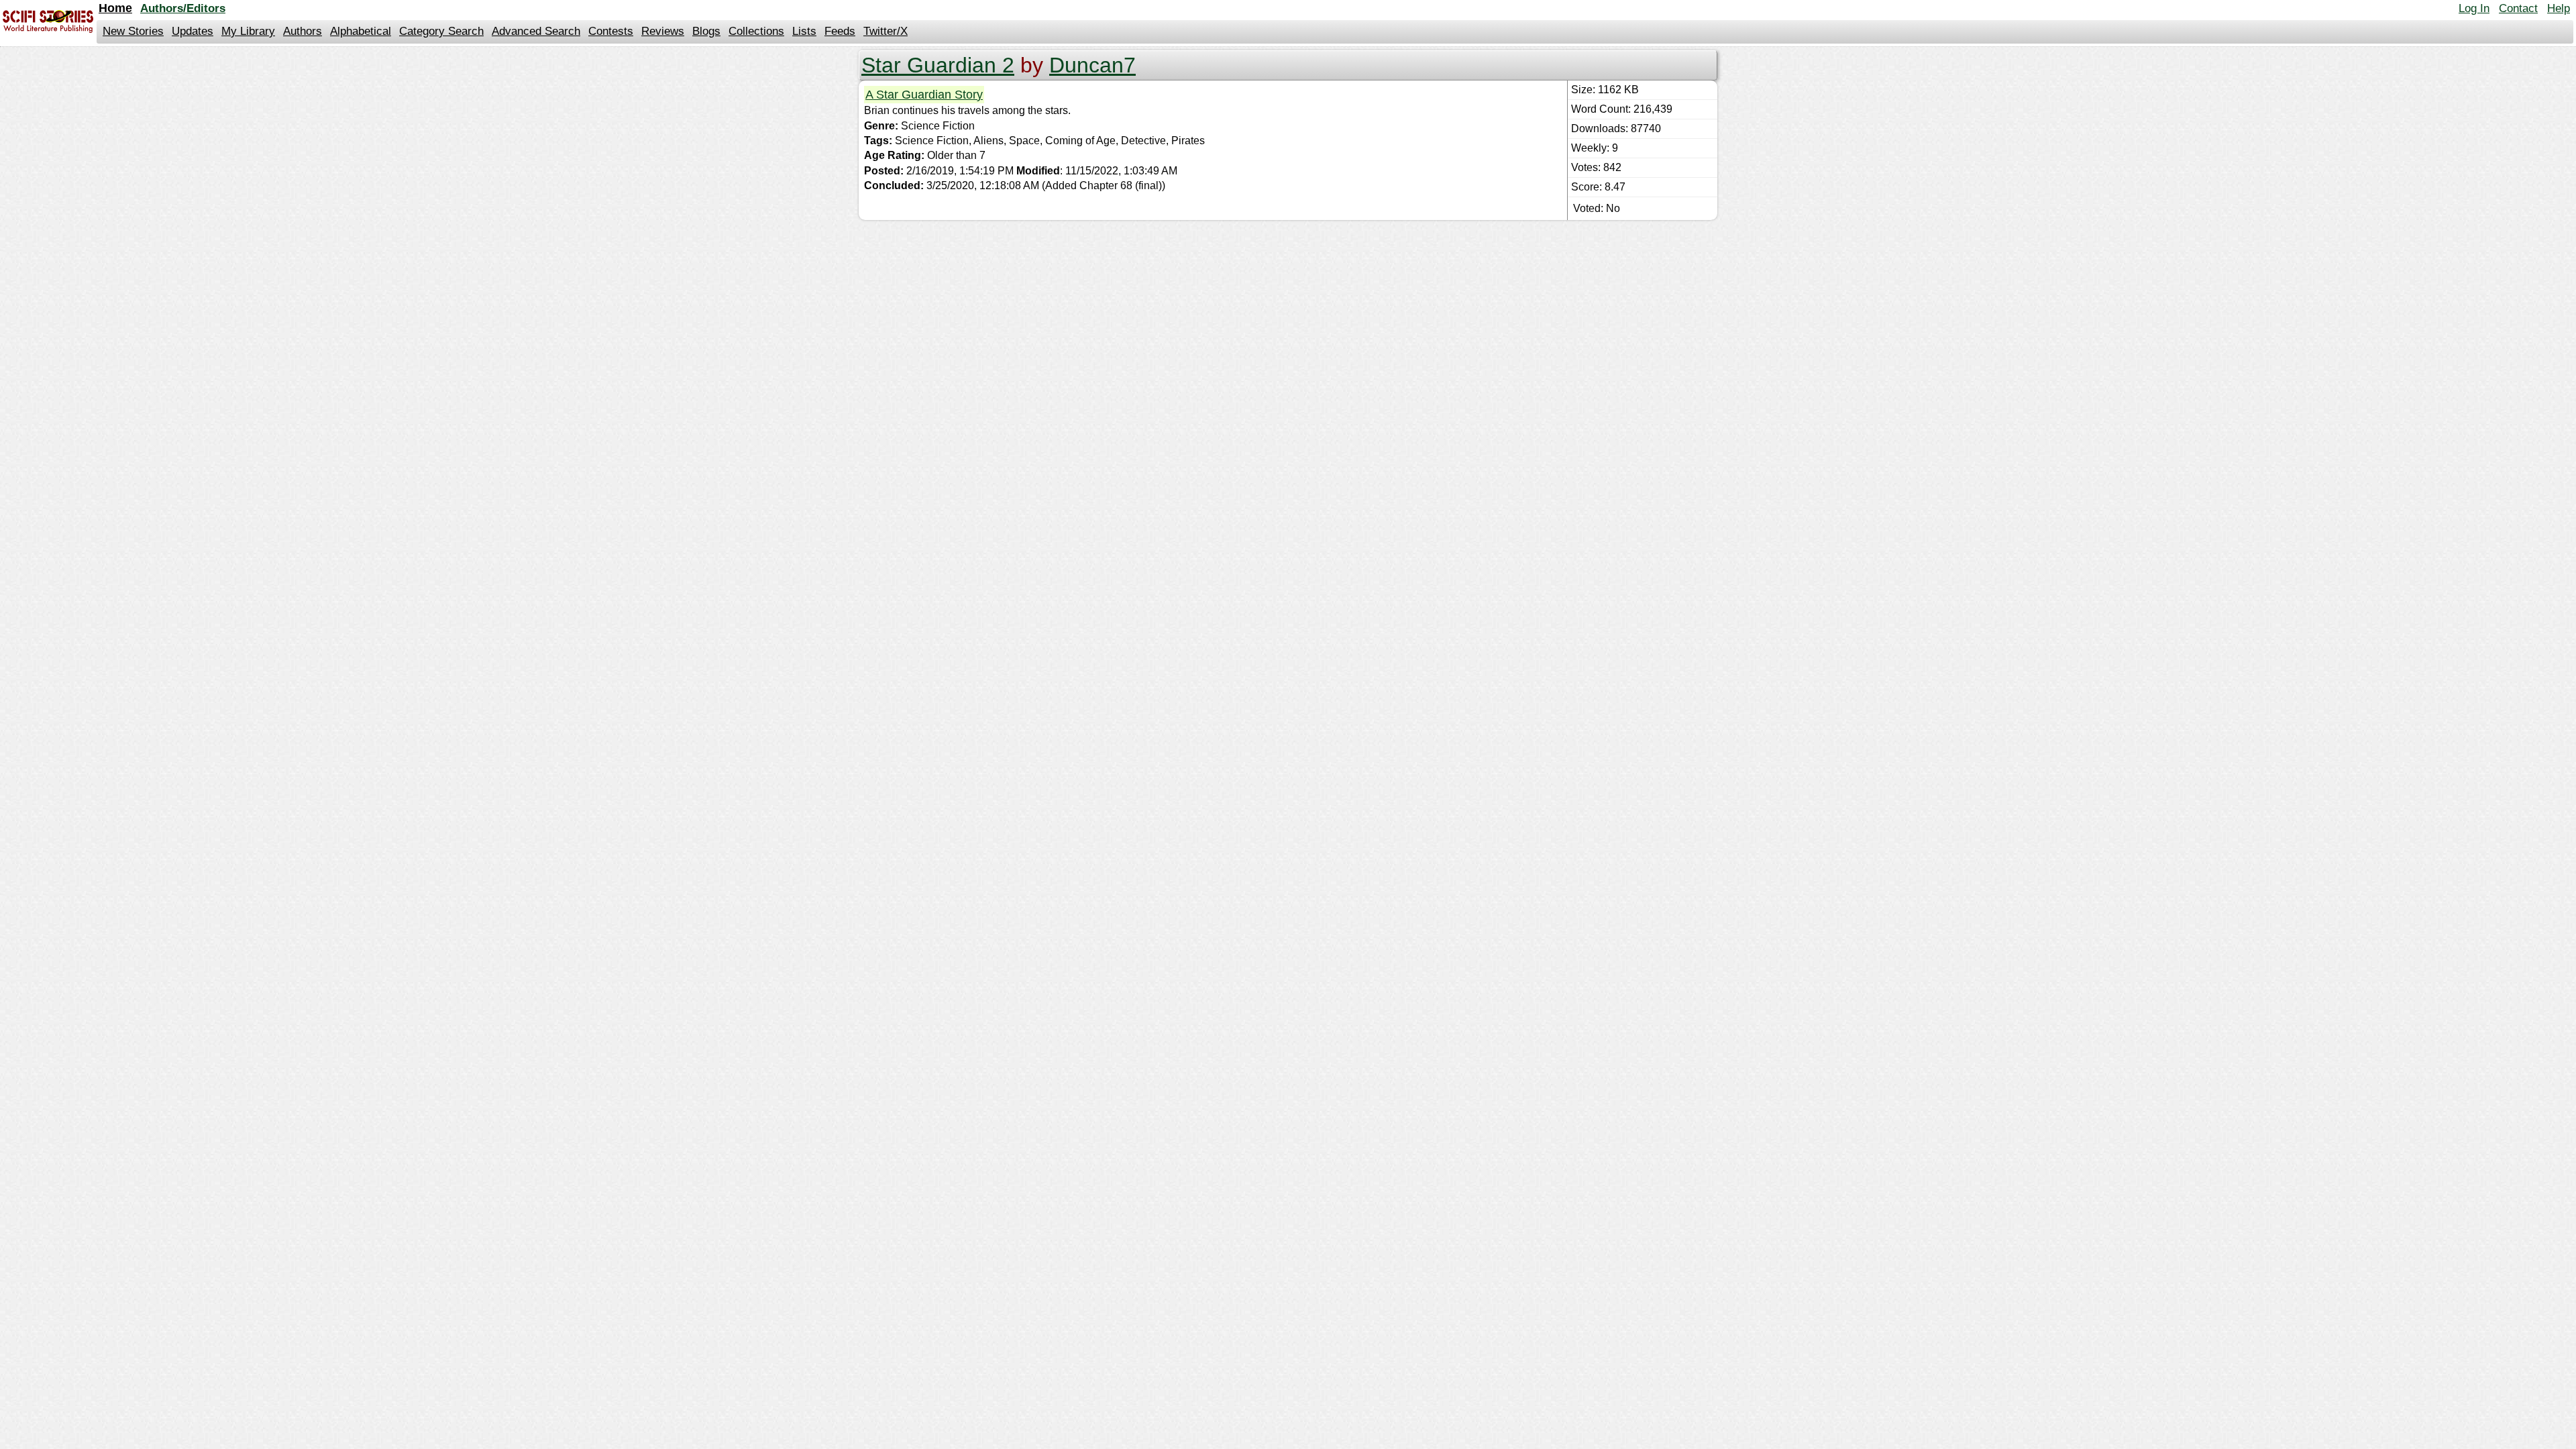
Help (2559, 8)
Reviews (663, 31)
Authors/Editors (183, 8)
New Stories (133, 31)
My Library (248, 31)
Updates (193, 31)
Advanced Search (536, 31)
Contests (611, 31)
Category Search (441, 31)
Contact (2518, 8)
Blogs (706, 31)
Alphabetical (361, 31)
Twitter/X (885, 31)
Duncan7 (1092, 65)
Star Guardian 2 (938, 65)
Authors (303, 31)
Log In (2474, 8)
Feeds (840, 31)
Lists (804, 31)
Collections (756, 31)
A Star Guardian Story (924, 95)
